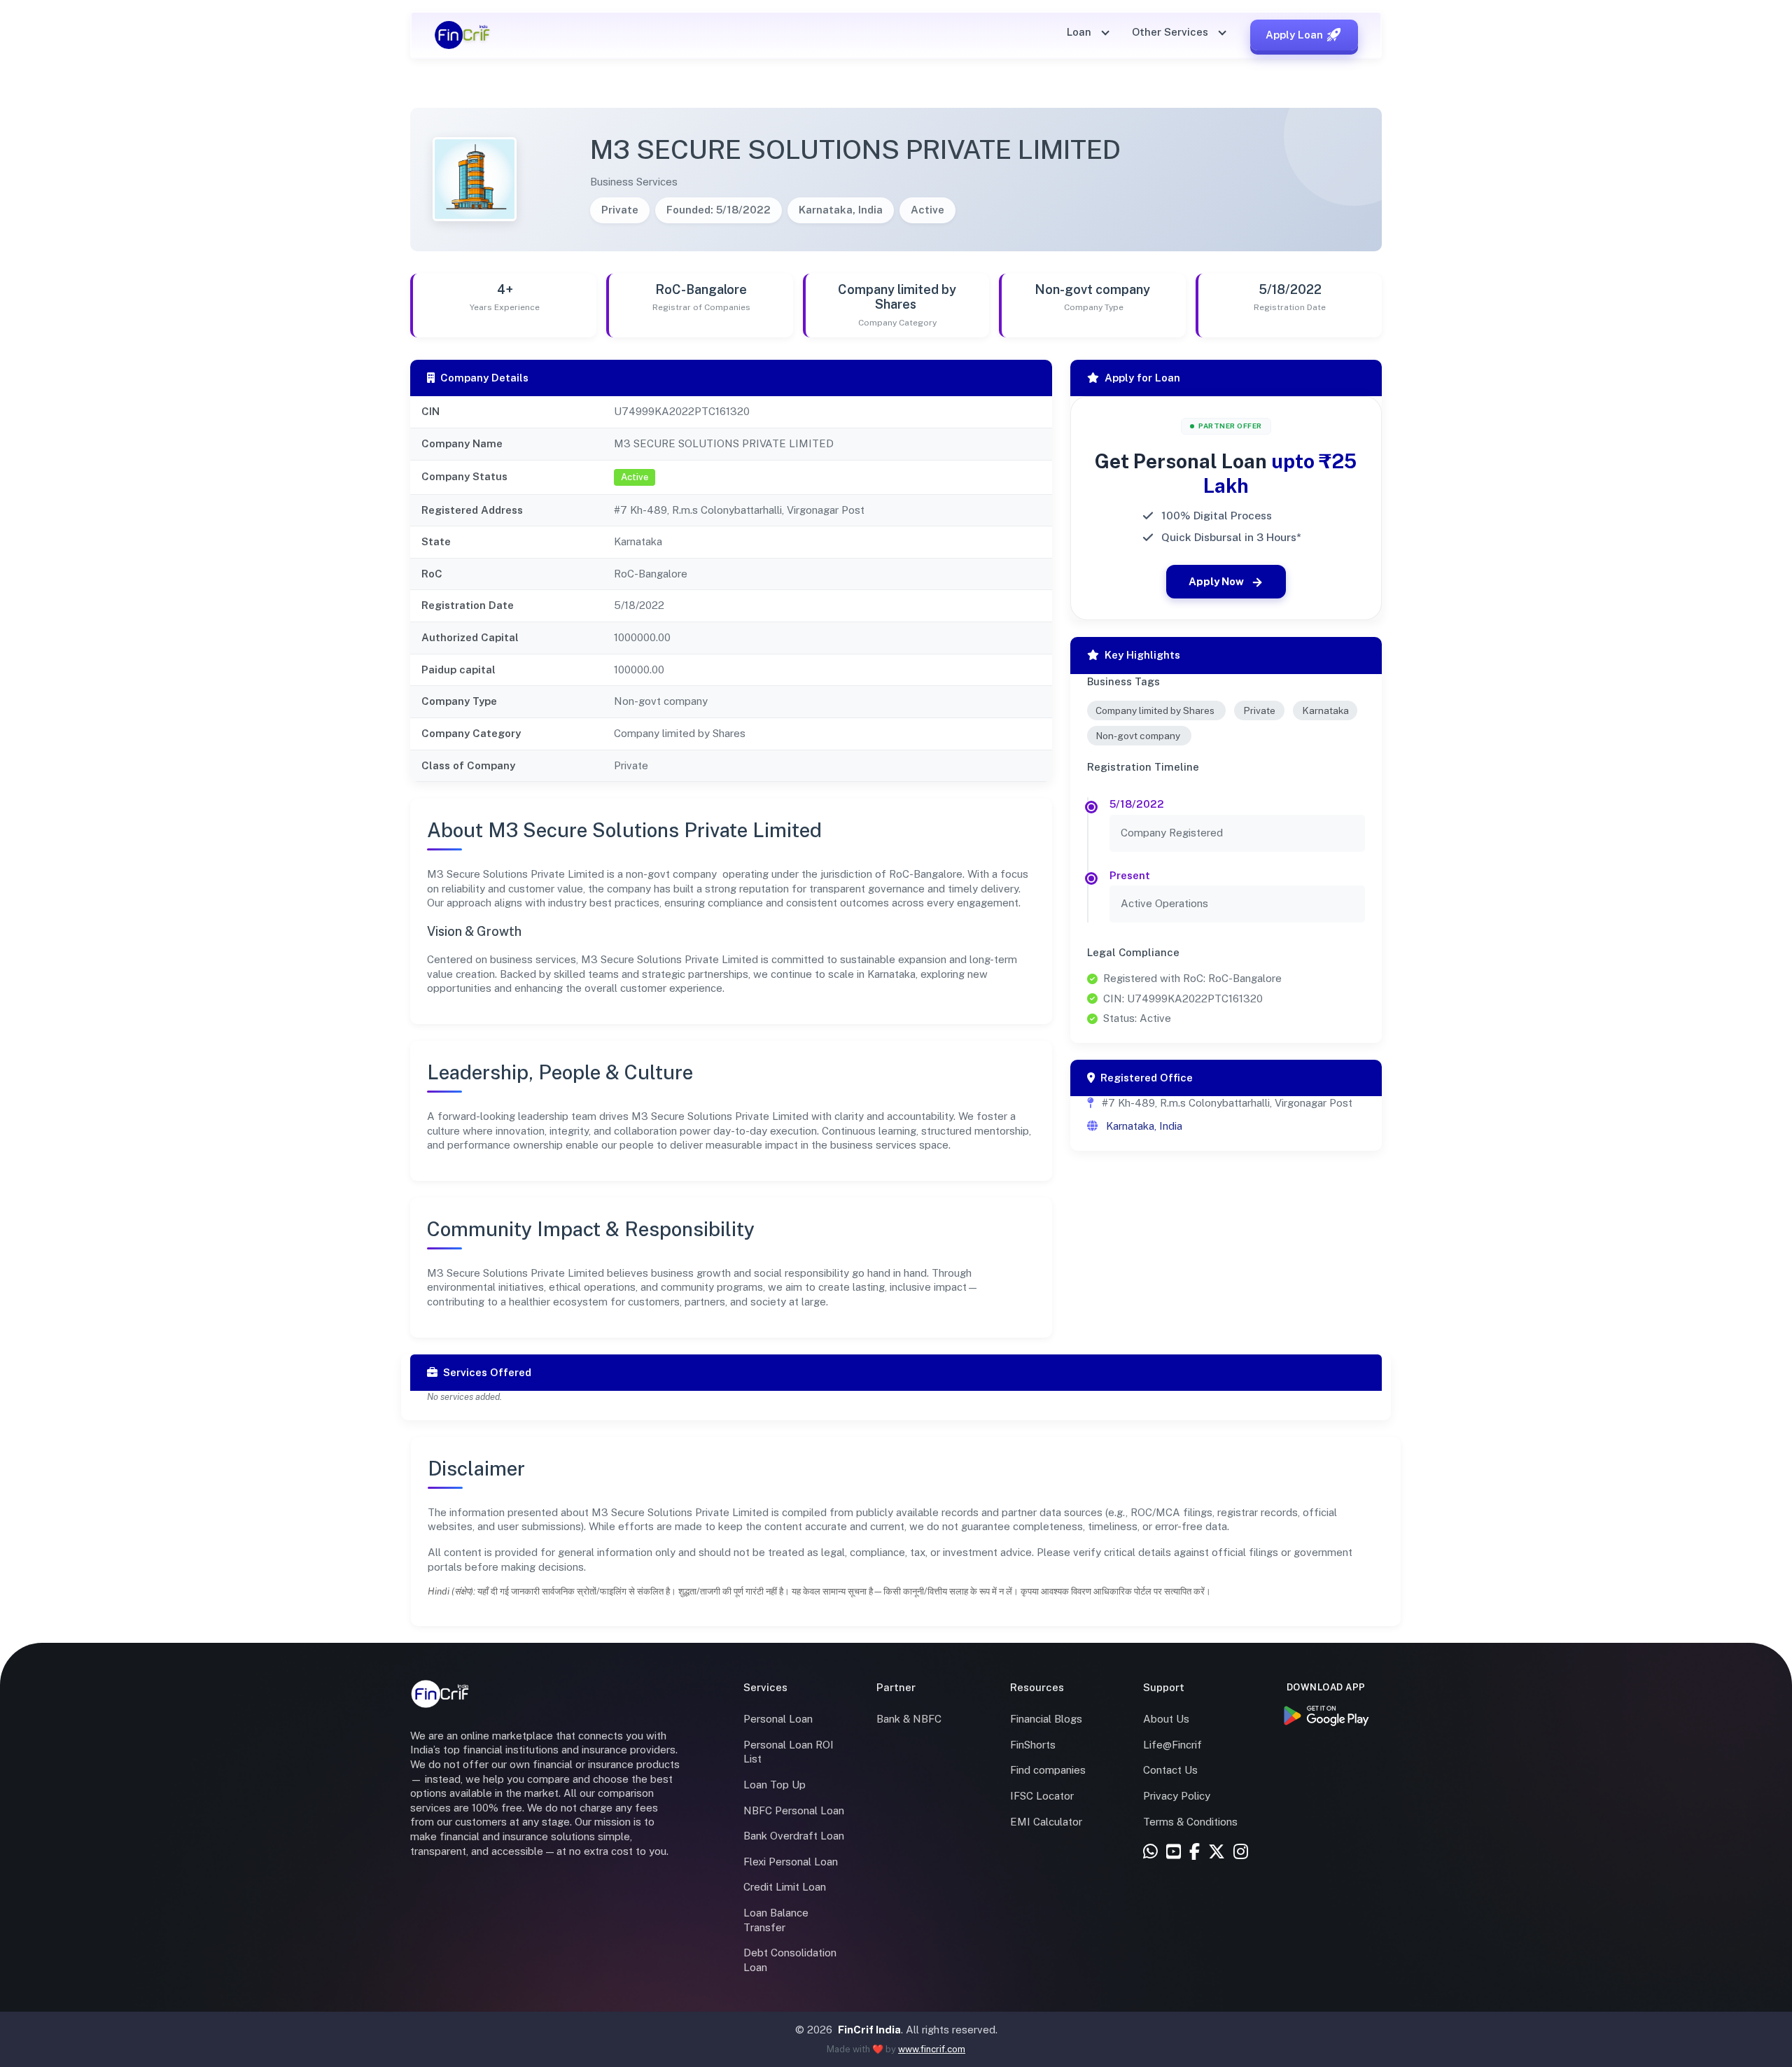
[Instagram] (1241, 1852)
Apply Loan (1294, 35)
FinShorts (1033, 1745)
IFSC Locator (1042, 1796)
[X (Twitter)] (1217, 1852)
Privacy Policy (1177, 1796)
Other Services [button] (1171, 32)
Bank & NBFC (909, 1719)
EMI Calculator (1046, 1822)
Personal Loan (778, 1719)
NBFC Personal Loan (794, 1810)
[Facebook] (1195, 1852)
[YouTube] (1174, 1852)
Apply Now (1216, 581)
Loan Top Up (775, 1785)
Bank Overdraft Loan (794, 1836)
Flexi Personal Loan (791, 1862)
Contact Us (1170, 1770)
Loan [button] (1080, 32)
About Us (1166, 1719)
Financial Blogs (1046, 1719)
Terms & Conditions (1190, 1822)
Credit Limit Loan (785, 1887)
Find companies (1048, 1770)
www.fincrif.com (932, 2049)
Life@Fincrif (1172, 1745)
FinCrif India (869, 2030)
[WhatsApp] (1150, 1852)
